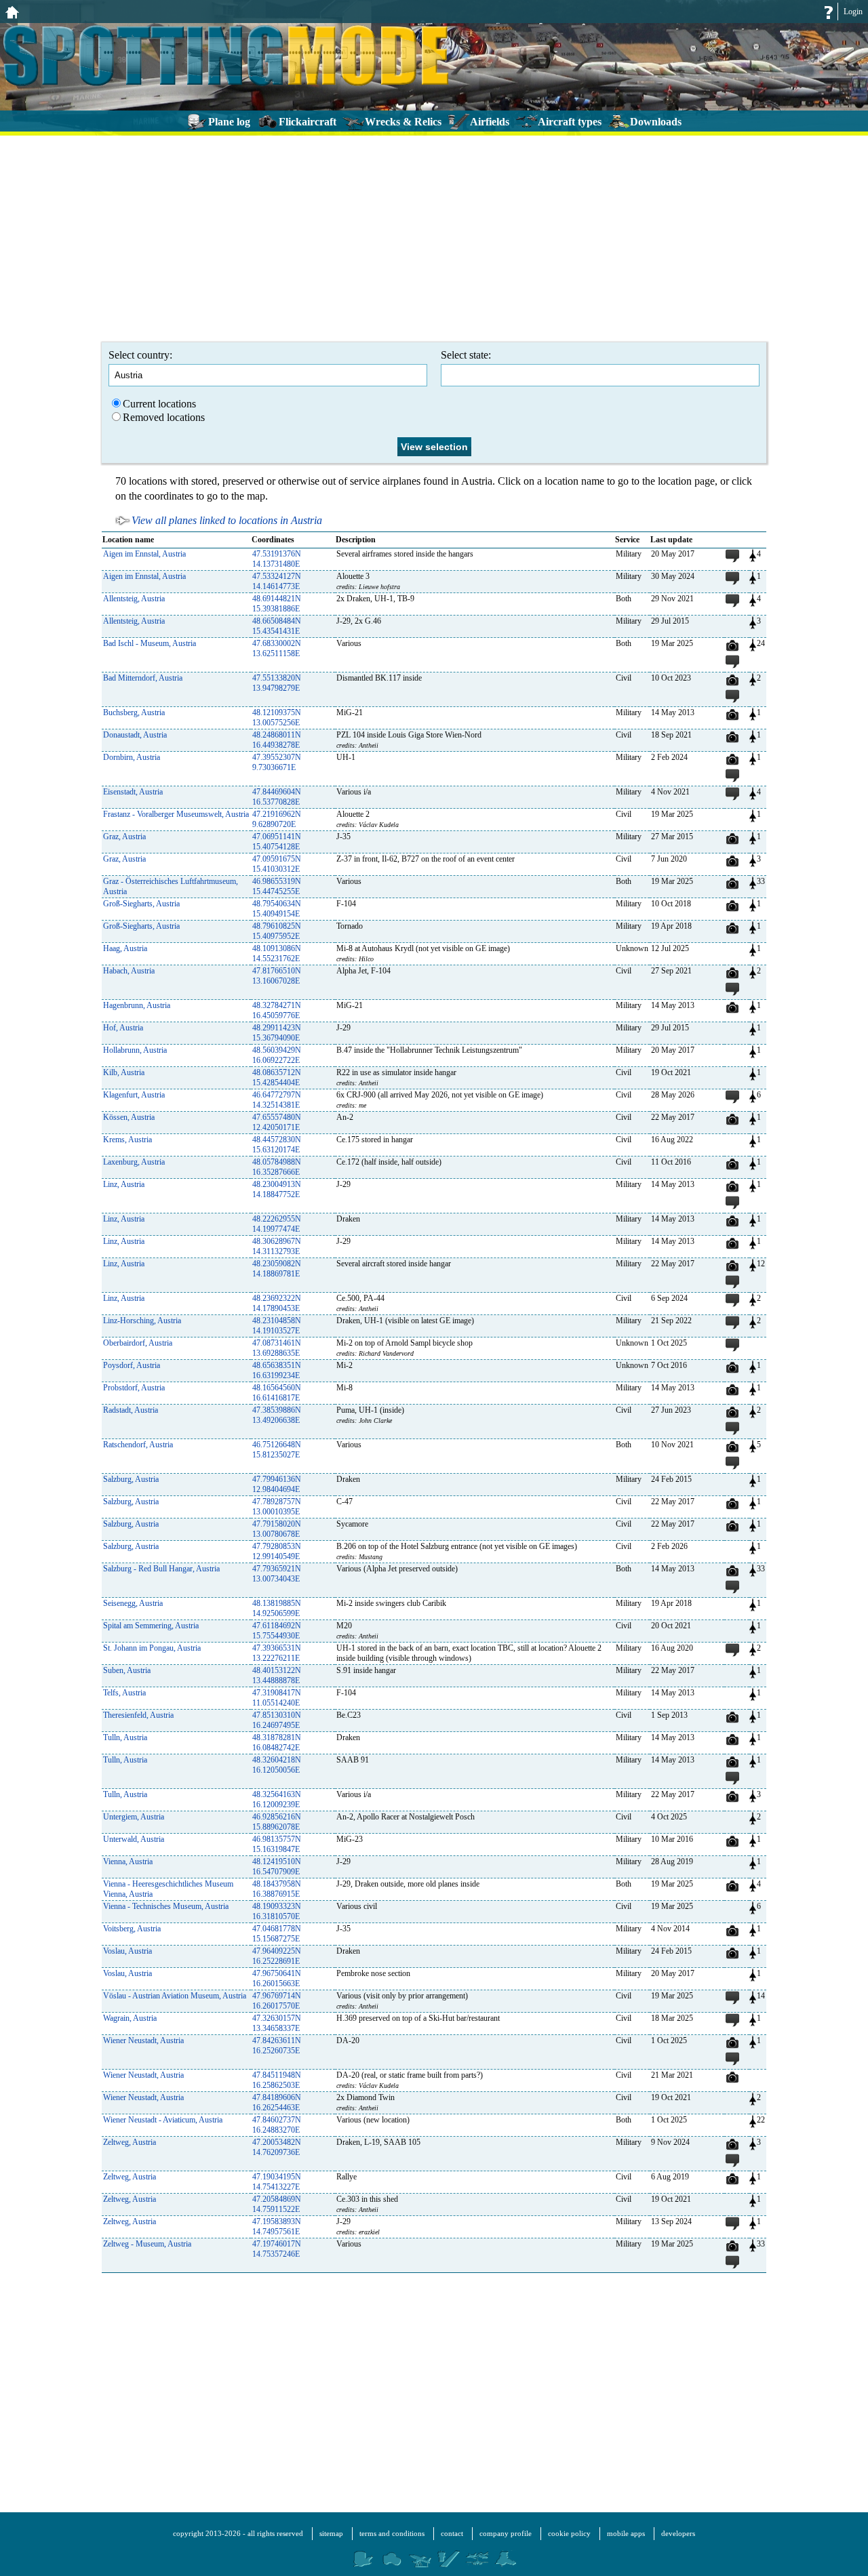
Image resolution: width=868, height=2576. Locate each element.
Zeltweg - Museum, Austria (147, 2244)
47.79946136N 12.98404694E (277, 1484)
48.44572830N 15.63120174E (277, 1145)
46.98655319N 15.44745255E (277, 886)
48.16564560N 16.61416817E (277, 1393)
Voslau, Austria (127, 1951)
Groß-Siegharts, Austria (141, 904)
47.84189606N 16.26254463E (277, 2102)
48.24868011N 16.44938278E (277, 740)
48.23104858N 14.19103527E (277, 1326)
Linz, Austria (124, 1184)
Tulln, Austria (125, 1737)
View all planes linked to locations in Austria (227, 520)
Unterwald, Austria (134, 1839)
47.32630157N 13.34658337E (277, 2023)
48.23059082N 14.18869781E (277, 1269)
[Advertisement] (434, 237)
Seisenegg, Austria (133, 1603)
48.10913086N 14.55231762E (277, 953)
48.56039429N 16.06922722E (277, 1055)
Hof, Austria (123, 1028)
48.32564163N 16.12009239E (277, 1799)
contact (452, 2533)
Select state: (466, 355)
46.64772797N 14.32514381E (277, 1100)
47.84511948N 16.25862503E (277, 2080)
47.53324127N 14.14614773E (277, 581)
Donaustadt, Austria (135, 735)
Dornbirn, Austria (132, 757)
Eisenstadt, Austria (133, 792)
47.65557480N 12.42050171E (277, 1122)
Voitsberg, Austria (132, 1929)
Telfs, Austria (124, 1693)
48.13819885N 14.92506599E (277, 1608)
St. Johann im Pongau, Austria (152, 1648)
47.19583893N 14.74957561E (277, 2227)
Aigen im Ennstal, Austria (144, 554)
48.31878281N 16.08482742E (277, 1743)
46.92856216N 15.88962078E (277, 1822)
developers (678, 2533)
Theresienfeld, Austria (138, 1715)
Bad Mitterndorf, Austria (143, 678)
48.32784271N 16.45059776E (277, 1010)
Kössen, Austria (129, 1117)
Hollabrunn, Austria (135, 1050)
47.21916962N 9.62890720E (277, 819)
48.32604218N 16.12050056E (277, 1765)
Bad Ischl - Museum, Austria (150, 643)
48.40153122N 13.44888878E (277, 1675)
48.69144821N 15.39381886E (277, 604)
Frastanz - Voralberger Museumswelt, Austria (176, 814)
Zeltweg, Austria (130, 2142)
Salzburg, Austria (131, 1479)
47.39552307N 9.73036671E (277, 762)
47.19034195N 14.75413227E (277, 2182)
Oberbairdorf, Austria (138, 1343)
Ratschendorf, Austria (138, 1445)
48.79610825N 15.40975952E (277, 931)
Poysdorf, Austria (132, 1365)
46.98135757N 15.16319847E (277, 1844)
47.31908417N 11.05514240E (277, 1698)
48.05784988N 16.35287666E (277, 1167)
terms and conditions (392, 2533)
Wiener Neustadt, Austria (143, 2040)
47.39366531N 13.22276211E (277, 1653)
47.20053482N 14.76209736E (277, 2147)
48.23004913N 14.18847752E (277, 1189)
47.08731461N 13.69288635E (277, 1348)
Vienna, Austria (128, 1861)
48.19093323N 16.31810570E (277, 1911)
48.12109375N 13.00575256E (277, 718)
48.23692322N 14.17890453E (277, 1303)
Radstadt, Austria (131, 1410)
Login (853, 12)
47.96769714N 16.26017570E (277, 2001)
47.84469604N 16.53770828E (277, 797)
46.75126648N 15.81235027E (277, 1450)
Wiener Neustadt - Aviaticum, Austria (163, 2120)
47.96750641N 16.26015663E (277, 1978)
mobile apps (626, 2533)
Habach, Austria (129, 971)
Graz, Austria (124, 837)
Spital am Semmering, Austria (151, 1626)
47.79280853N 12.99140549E (277, 1551)
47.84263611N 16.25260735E (277, 2046)
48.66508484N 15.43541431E (277, 626)
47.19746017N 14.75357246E (277, 2249)
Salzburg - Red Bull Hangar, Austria (161, 1569)
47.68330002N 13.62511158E (277, 648)
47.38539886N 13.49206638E (277, 1415)
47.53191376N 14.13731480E (277, 559)
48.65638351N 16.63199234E (277, 1370)
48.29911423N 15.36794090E (277, 1033)
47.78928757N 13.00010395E (277, 1507)
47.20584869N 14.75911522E (277, 2204)
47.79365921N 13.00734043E (277, 1574)
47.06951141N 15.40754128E (277, 842)
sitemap (331, 2533)
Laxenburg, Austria (134, 1162)
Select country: (140, 355)
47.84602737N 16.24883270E (277, 2125)
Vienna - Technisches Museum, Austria (166, 1906)
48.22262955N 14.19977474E (277, 1224)
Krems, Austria (127, 1140)
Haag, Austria (125, 948)
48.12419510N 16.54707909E (277, 1867)
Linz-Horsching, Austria (142, 1321)
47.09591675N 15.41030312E (277, 864)
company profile (506, 2533)
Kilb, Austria (124, 1072)
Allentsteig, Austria (134, 599)
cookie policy (569, 2533)
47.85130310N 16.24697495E (277, 1720)
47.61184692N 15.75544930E (277, 1631)
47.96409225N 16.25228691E (277, 1956)
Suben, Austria (127, 1670)
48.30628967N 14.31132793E (277, 1246)
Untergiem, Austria (134, 1817)
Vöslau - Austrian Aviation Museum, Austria (175, 1996)
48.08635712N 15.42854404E (277, 1078)
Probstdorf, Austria (134, 1388)
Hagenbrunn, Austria (137, 1005)
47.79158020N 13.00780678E (277, 1529)
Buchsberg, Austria (134, 712)
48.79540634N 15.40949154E (277, 909)
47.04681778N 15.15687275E (277, 1934)
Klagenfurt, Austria (134, 1095)
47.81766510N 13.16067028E (277, 976)
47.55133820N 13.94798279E (277, 683)
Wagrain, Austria (130, 2018)
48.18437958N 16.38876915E (277, 1889)
